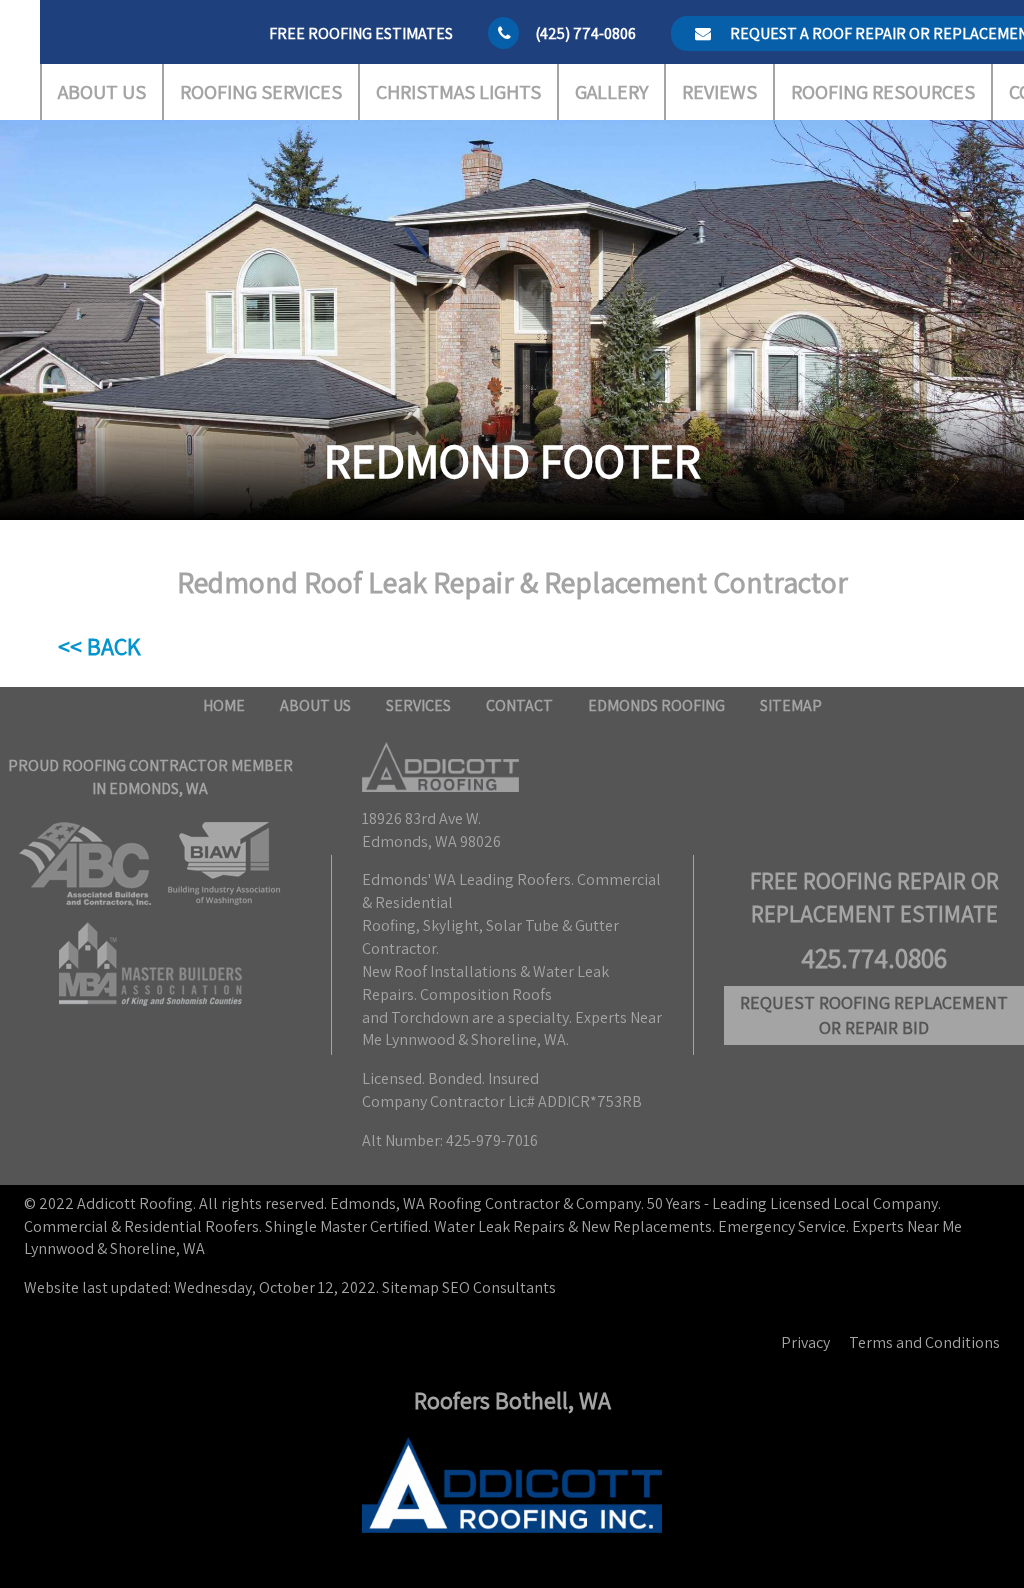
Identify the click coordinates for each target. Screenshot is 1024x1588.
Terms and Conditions (924, 1342)
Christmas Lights (458, 92)
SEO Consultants (499, 1287)
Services (418, 705)
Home (224, 705)
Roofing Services (261, 92)
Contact (519, 705)
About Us (102, 92)
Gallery (611, 92)
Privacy (805, 1342)
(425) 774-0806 (585, 33)
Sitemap (791, 705)
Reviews (719, 92)
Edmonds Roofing (656, 705)
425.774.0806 (874, 958)
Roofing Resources (883, 92)
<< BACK (99, 646)
